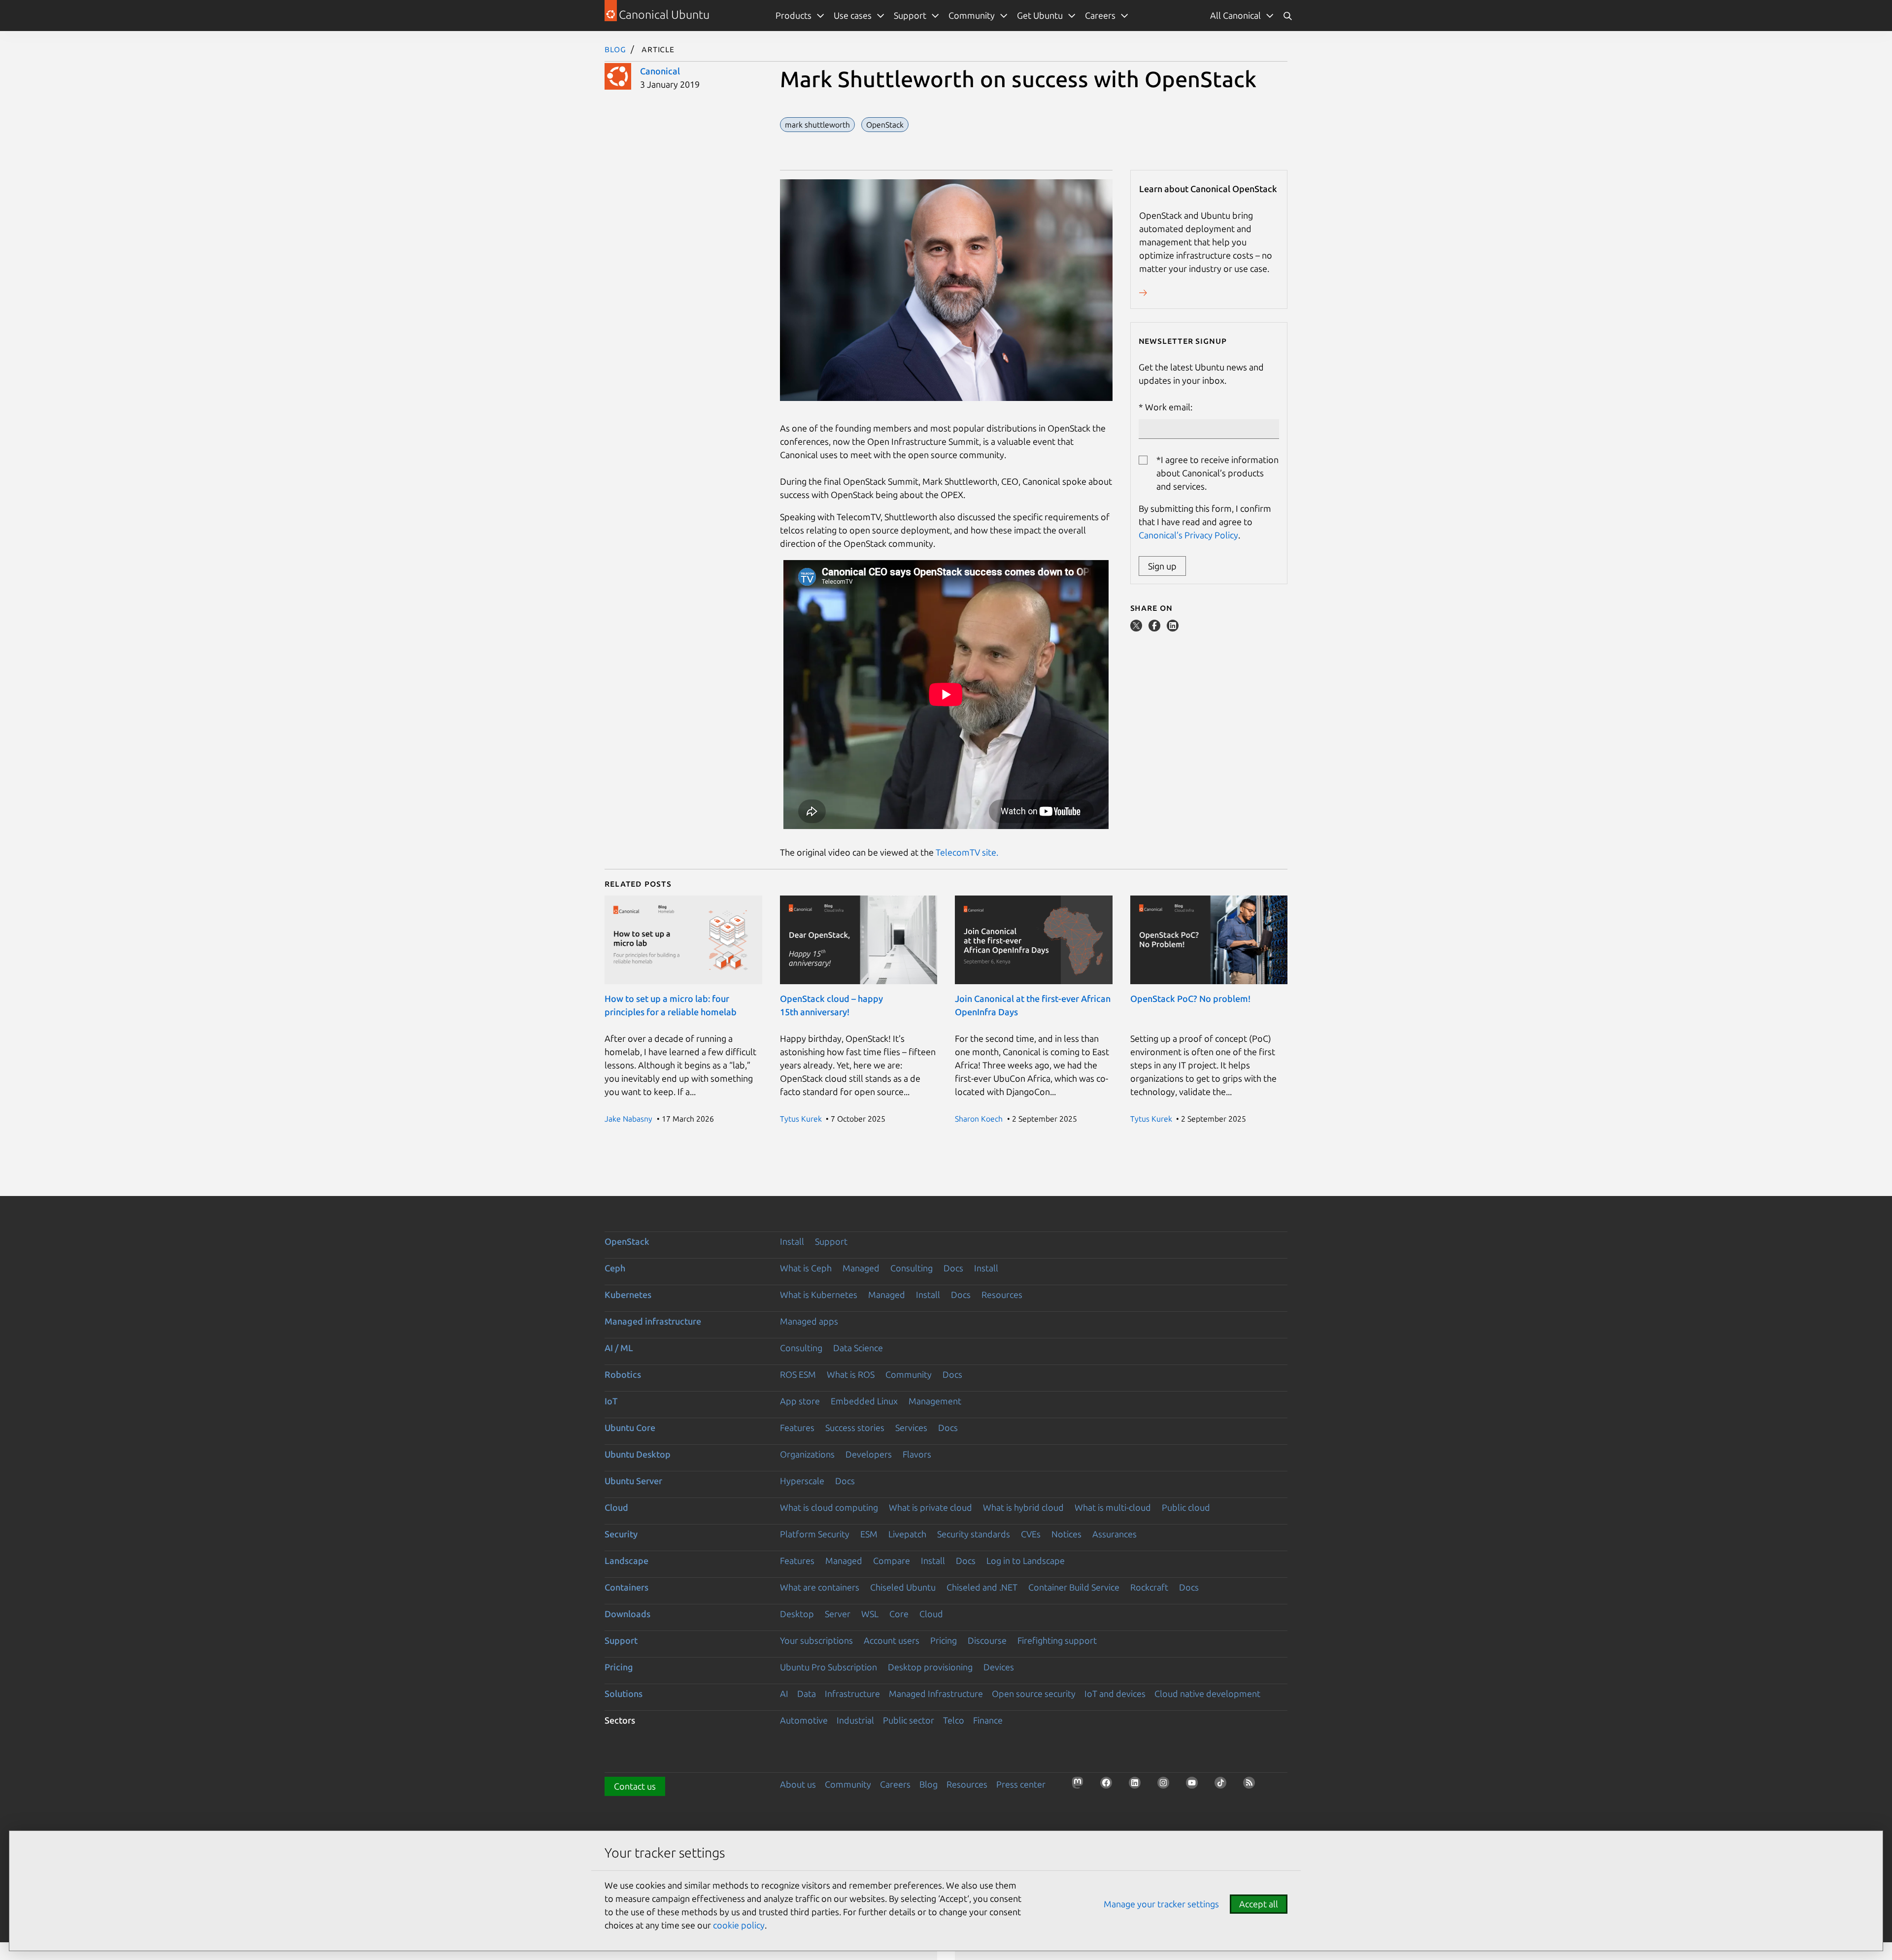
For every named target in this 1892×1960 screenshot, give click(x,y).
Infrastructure (852, 1694)
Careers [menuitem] (1100, 15)
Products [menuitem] (794, 15)
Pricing (944, 1640)
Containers (626, 1587)
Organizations (807, 1454)
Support (831, 1241)
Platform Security (815, 1534)
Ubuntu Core (630, 1428)
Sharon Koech (979, 1119)
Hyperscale (802, 1481)
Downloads (627, 1614)
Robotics (623, 1374)
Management (935, 1401)
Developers (869, 1454)
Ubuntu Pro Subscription (828, 1667)
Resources (1002, 1295)
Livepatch (907, 1534)
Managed (861, 1268)
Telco (954, 1720)
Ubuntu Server (633, 1481)
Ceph (615, 1268)
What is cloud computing (829, 1507)
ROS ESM (798, 1374)
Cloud (616, 1507)
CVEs (1031, 1534)
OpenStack (627, 1241)
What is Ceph (806, 1268)
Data (807, 1694)
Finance (988, 1720)
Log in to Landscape (1026, 1561)
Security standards (974, 1534)
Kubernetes (628, 1295)
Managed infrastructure (653, 1321)
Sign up (1162, 566)
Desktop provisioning (930, 1667)
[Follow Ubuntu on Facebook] (1109, 1786)
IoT (611, 1401)
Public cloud (1186, 1507)
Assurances (1115, 1534)
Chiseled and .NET (982, 1587)
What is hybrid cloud (1023, 1507)
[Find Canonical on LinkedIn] (1138, 1786)
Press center (1021, 1784)
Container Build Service (1074, 1587)
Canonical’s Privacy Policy (1188, 535)
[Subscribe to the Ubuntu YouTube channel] (1195, 1786)
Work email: (1169, 407)
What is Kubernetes (819, 1295)
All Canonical (1235, 15)
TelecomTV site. (967, 852)
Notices (1066, 1534)
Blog (615, 49)
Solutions (624, 1694)
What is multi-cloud (1113, 1507)
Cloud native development (1207, 1694)
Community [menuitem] (972, 15)
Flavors (917, 1454)
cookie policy (739, 1925)
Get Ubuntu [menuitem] (1040, 15)
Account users (892, 1640)
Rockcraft (1149, 1587)
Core (899, 1614)
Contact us (635, 1786)
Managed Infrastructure (936, 1694)
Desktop (797, 1614)
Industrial (855, 1720)
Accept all (1259, 1904)
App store (800, 1401)
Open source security (1034, 1694)
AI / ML (619, 1348)
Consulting (912, 1268)
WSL (870, 1614)
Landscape (626, 1561)
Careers (895, 1784)
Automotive (804, 1720)
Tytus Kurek (801, 1119)
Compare (892, 1561)
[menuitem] (1242, 16)
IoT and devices (1115, 1694)
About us (798, 1784)
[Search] (1287, 16)
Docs (953, 1268)
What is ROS (851, 1374)
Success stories (855, 1428)
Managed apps (809, 1321)
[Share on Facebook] (1155, 628)
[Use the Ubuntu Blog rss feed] (1252, 1786)
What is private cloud (930, 1507)
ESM (869, 1534)
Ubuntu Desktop (638, 1454)
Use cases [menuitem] (853, 15)
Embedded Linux (864, 1401)
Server (838, 1614)
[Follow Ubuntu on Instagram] (1166, 1786)
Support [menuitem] (910, 15)
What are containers (820, 1587)
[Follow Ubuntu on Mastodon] (1081, 1786)
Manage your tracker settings (1161, 1904)
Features (797, 1428)
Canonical (660, 71)
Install (792, 1241)
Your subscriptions (816, 1640)
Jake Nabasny (628, 1119)
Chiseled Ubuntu (903, 1587)
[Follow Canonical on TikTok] (1223, 1786)
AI (784, 1694)
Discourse (987, 1640)
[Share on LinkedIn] (1173, 628)
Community (909, 1374)
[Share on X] (1137, 628)
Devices (999, 1667)
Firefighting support (1057, 1640)
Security (621, 1534)
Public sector (909, 1720)
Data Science (858, 1348)
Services (911, 1428)
